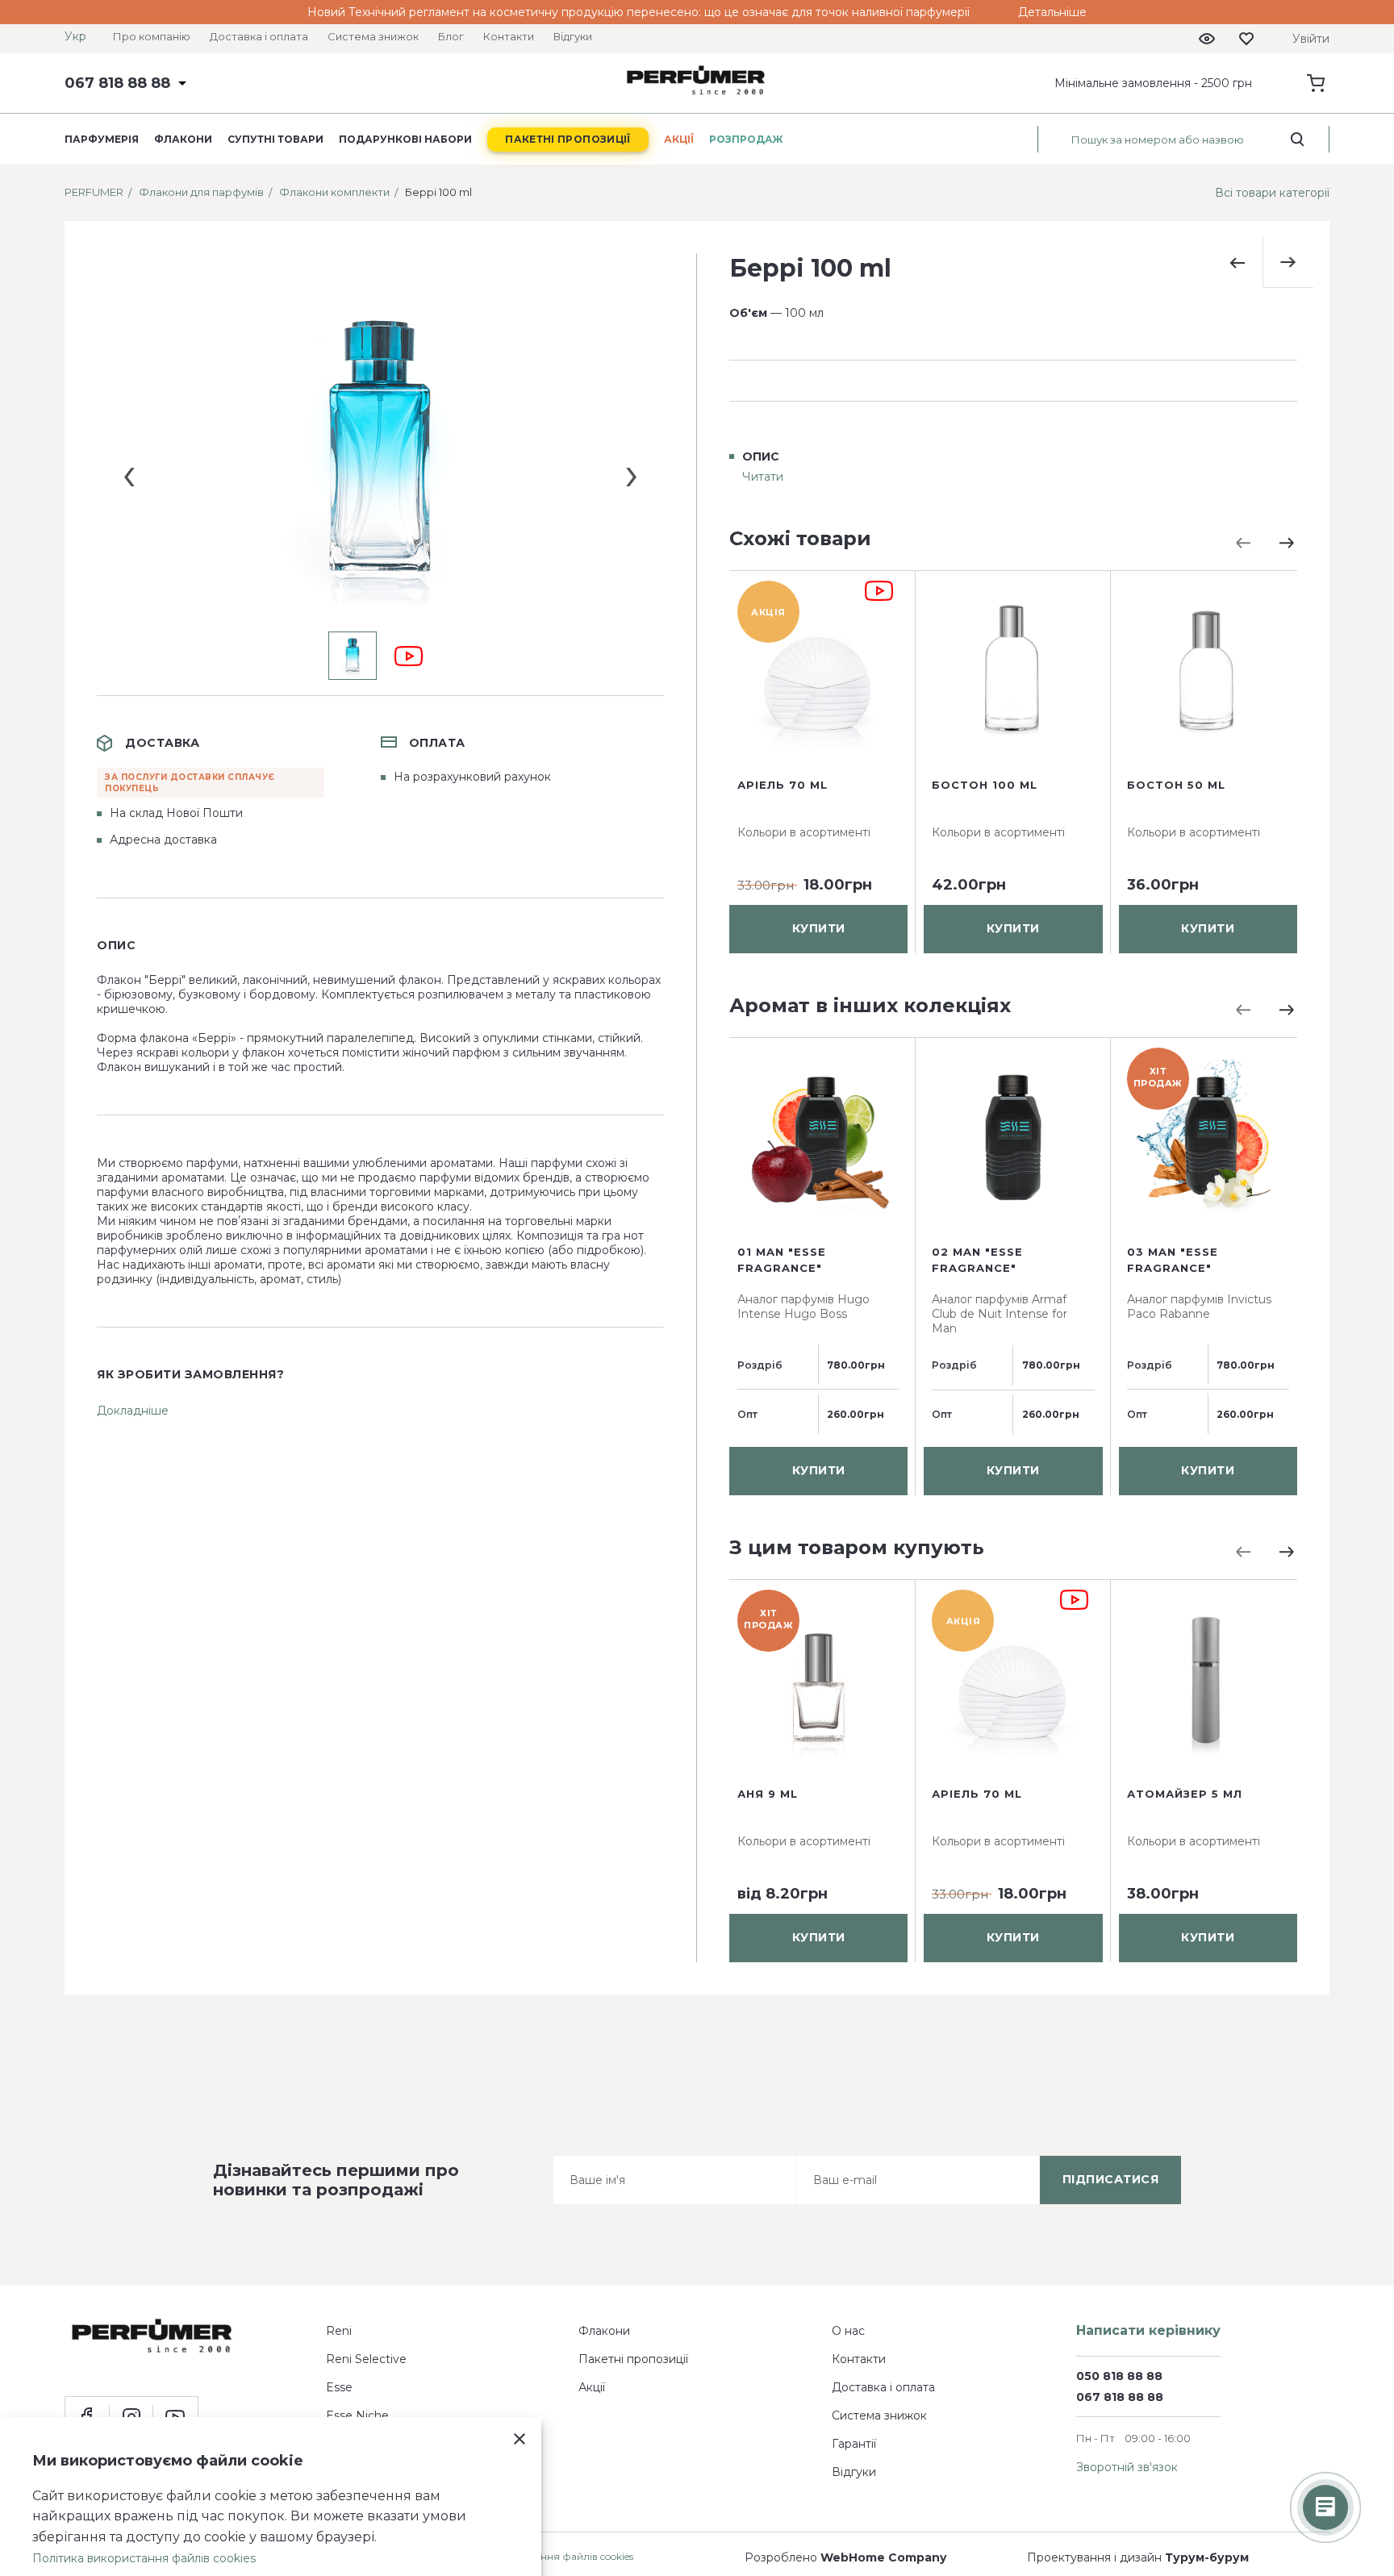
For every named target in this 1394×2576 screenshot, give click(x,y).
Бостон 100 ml (985, 785)
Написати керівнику (1148, 2330)
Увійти (1311, 39)
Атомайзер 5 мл (1185, 1794)
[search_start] (1298, 140)
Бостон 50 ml (1176, 785)
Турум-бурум (1207, 2557)
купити (819, 929)
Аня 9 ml (768, 1794)
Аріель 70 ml (783, 785)
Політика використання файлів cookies (144, 2558)
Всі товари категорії (1272, 193)
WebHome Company (883, 2557)
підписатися (1111, 2179)
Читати (763, 477)
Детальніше (1052, 12)
